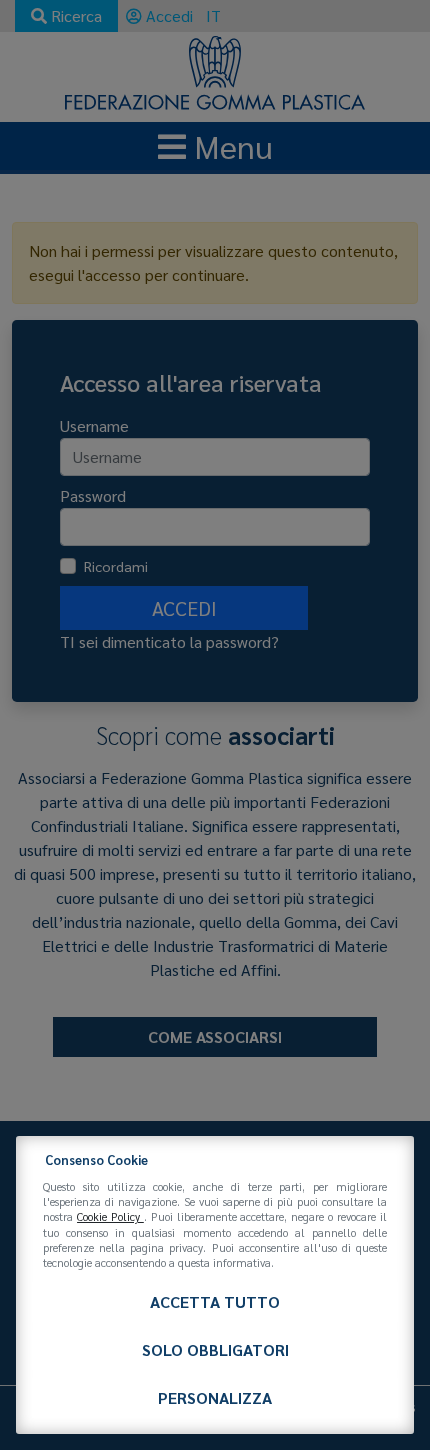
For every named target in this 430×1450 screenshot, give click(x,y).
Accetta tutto (215, 1301)
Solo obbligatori (215, 1349)
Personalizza (215, 1397)
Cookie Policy (110, 1216)
